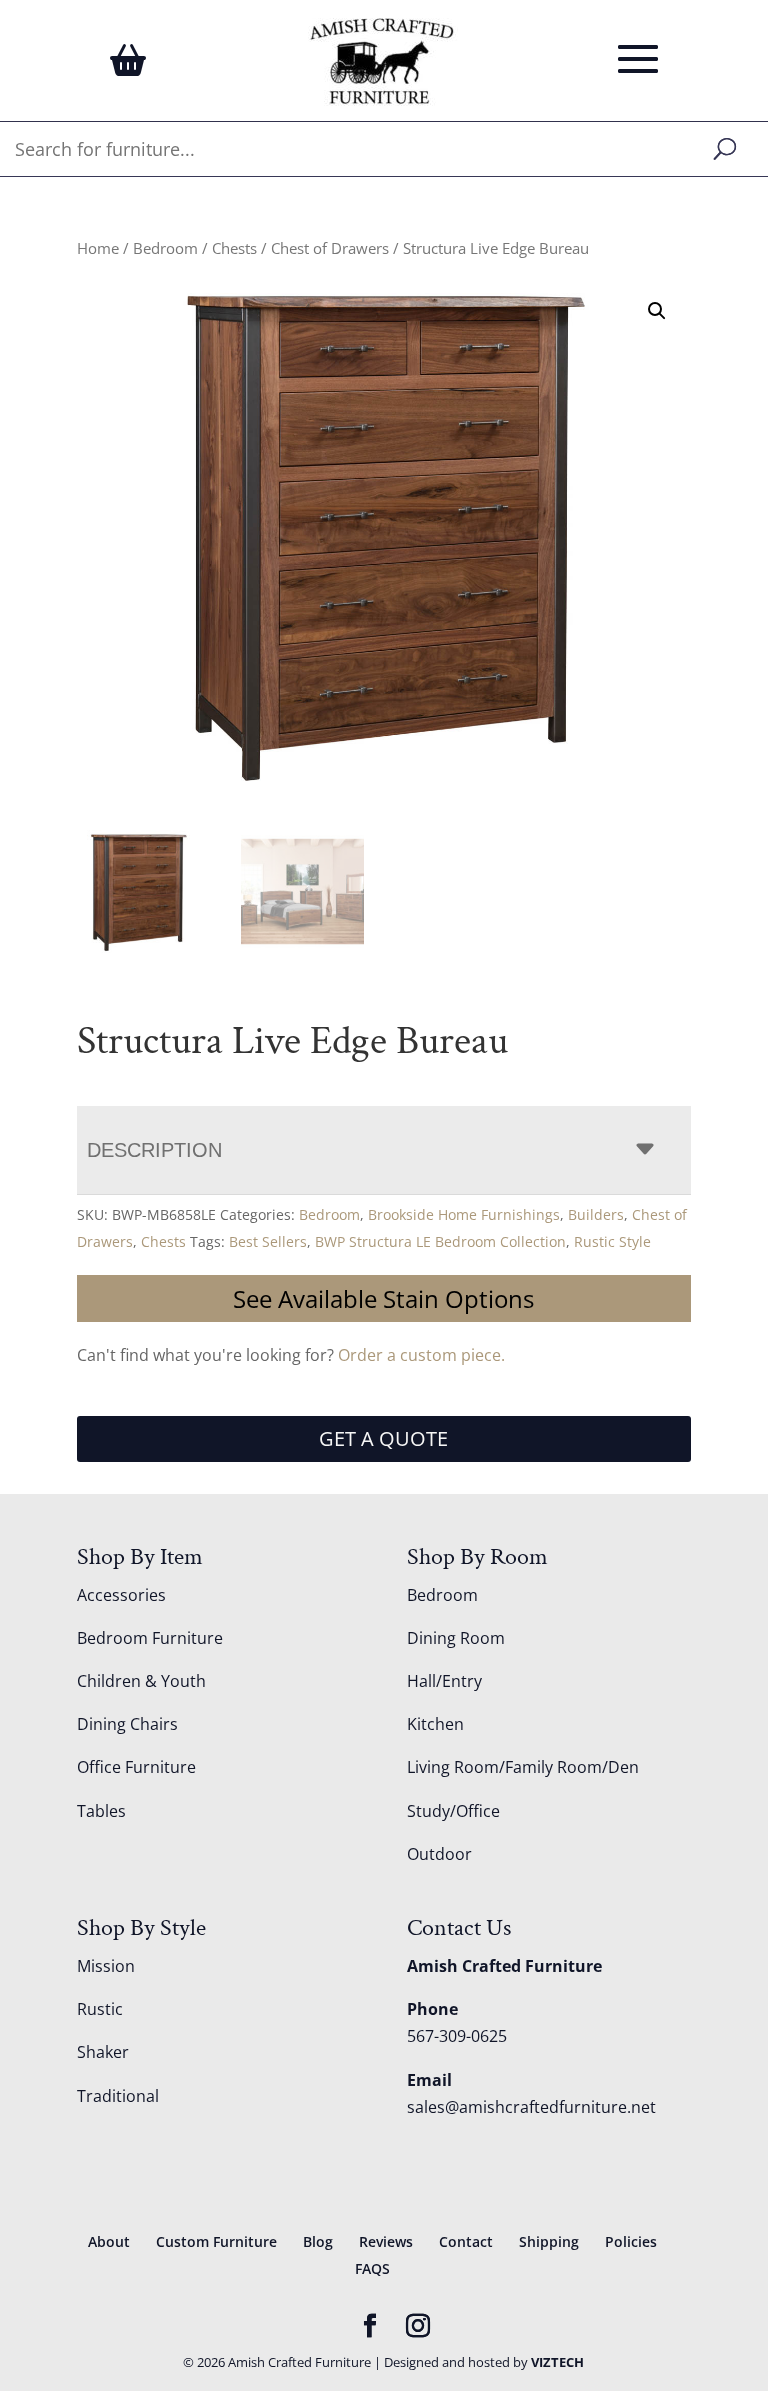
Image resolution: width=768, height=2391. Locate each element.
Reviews (386, 2241)
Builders (596, 1214)
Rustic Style (612, 1241)
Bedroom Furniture (150, 1638)
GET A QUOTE (383, 1438)
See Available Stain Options (383, 1298)
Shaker (103, 2052)
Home (98, 248)
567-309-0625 (457, 2036)
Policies (631, 2241)
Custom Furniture (216, 2241)
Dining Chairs (127, 1724)
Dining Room (456, 1638)
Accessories (121, 1595)
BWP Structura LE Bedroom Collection (440, 1241)
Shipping (549, 2241)
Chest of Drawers (330, 248)
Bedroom (165, 248)
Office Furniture (136, 1767)
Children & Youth (141, 1681)
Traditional (118, 2096)
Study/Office (453, 1811)
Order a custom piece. (421, 1355)
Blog (318, 2241)
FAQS (372, 2268)
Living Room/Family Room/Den (523, 1767)
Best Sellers (268, 1241)
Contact (466, 2241)
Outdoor (439, 1854)
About (109, 2241)
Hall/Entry (444, 1681)
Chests (234, 248)
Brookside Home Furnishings (464, 1214)
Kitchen (435, 1724)
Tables (101, 1811)
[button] (657, 311)
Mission (106, 1966)
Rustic (100, 2009)
